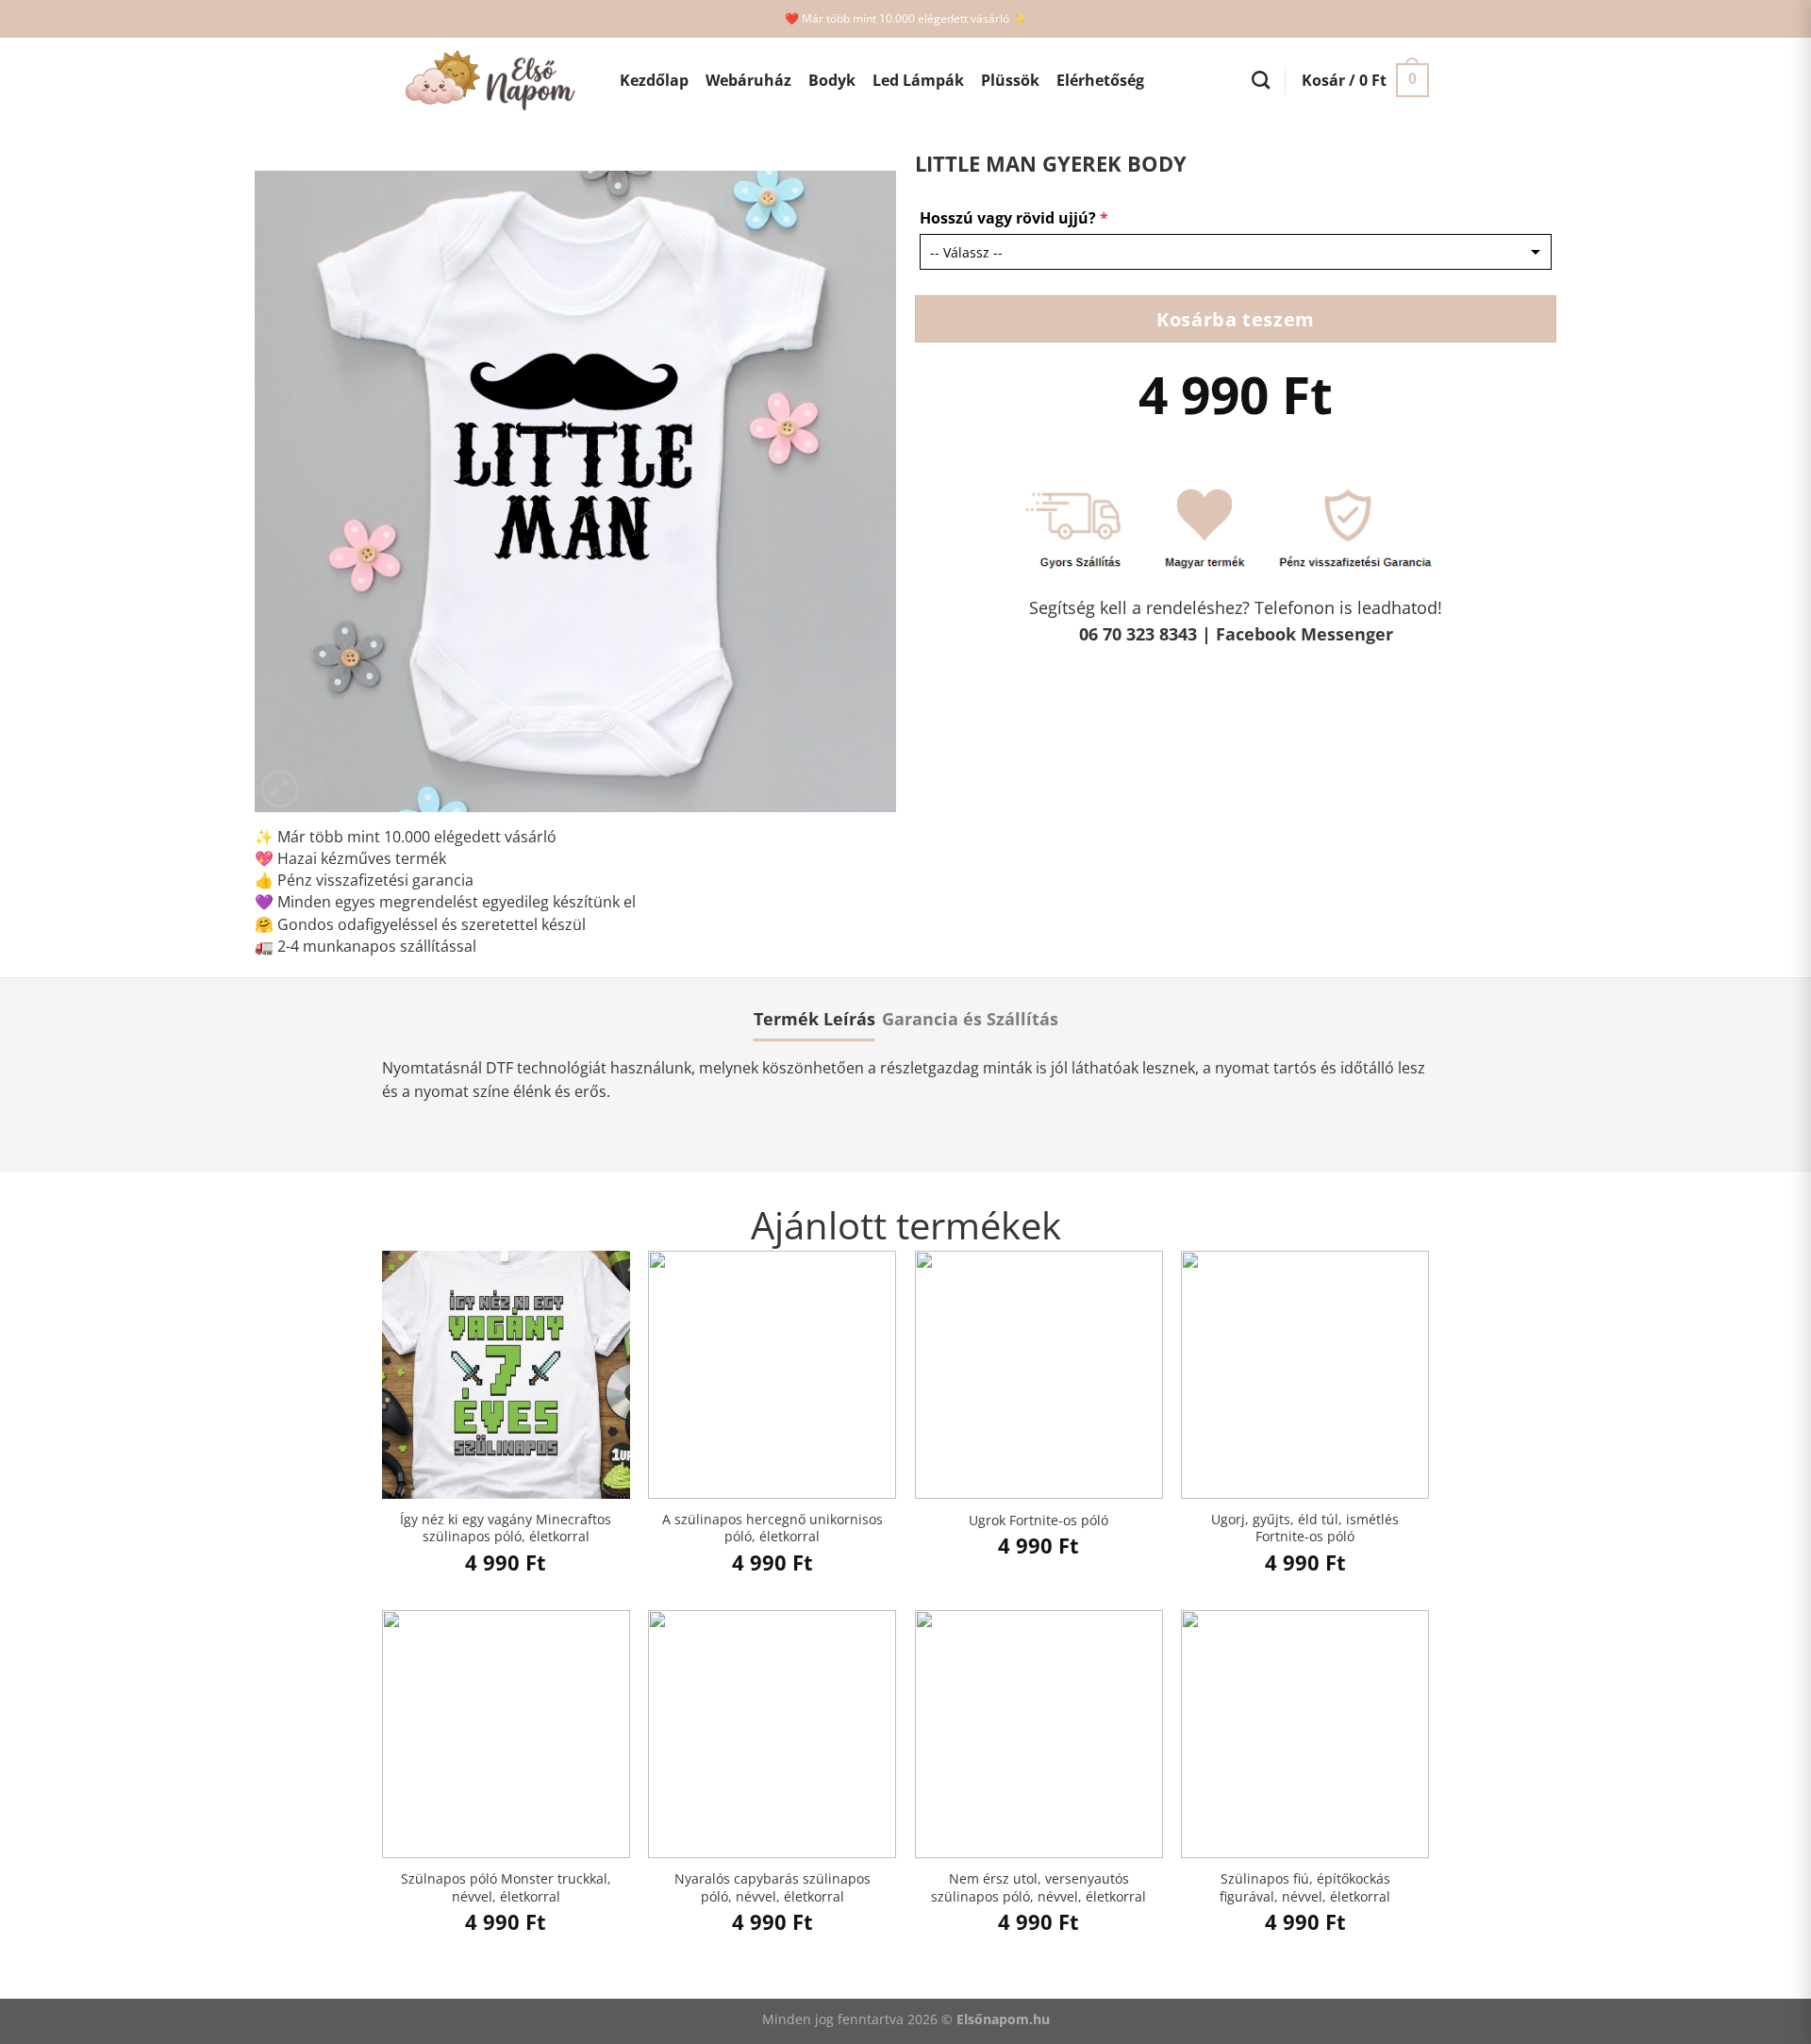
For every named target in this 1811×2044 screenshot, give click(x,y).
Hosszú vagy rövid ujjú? (1014, 218)
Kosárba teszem (1235, 319)
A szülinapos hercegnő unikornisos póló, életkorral (773, 1529)
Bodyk (832, 80)
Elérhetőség (1100, 80)
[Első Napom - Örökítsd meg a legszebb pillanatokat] (487, 81)
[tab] (814, 1019)
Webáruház (748, 80)
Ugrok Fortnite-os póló (1038, 1521)
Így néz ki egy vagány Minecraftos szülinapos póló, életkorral (506, 1529)
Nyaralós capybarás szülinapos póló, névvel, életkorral (773, 1888)
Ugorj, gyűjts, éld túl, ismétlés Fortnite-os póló (1305, 1529)
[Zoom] (280, 789)
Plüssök (1010, 80)
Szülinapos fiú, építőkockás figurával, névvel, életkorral (1305, 1888)
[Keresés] (1261, 80)
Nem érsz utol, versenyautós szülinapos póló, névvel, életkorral (1038, 1888)
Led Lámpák (918, 80)
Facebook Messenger (1304, 634)
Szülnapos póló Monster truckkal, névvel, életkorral (506, 1888)
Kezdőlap (654, 80)
